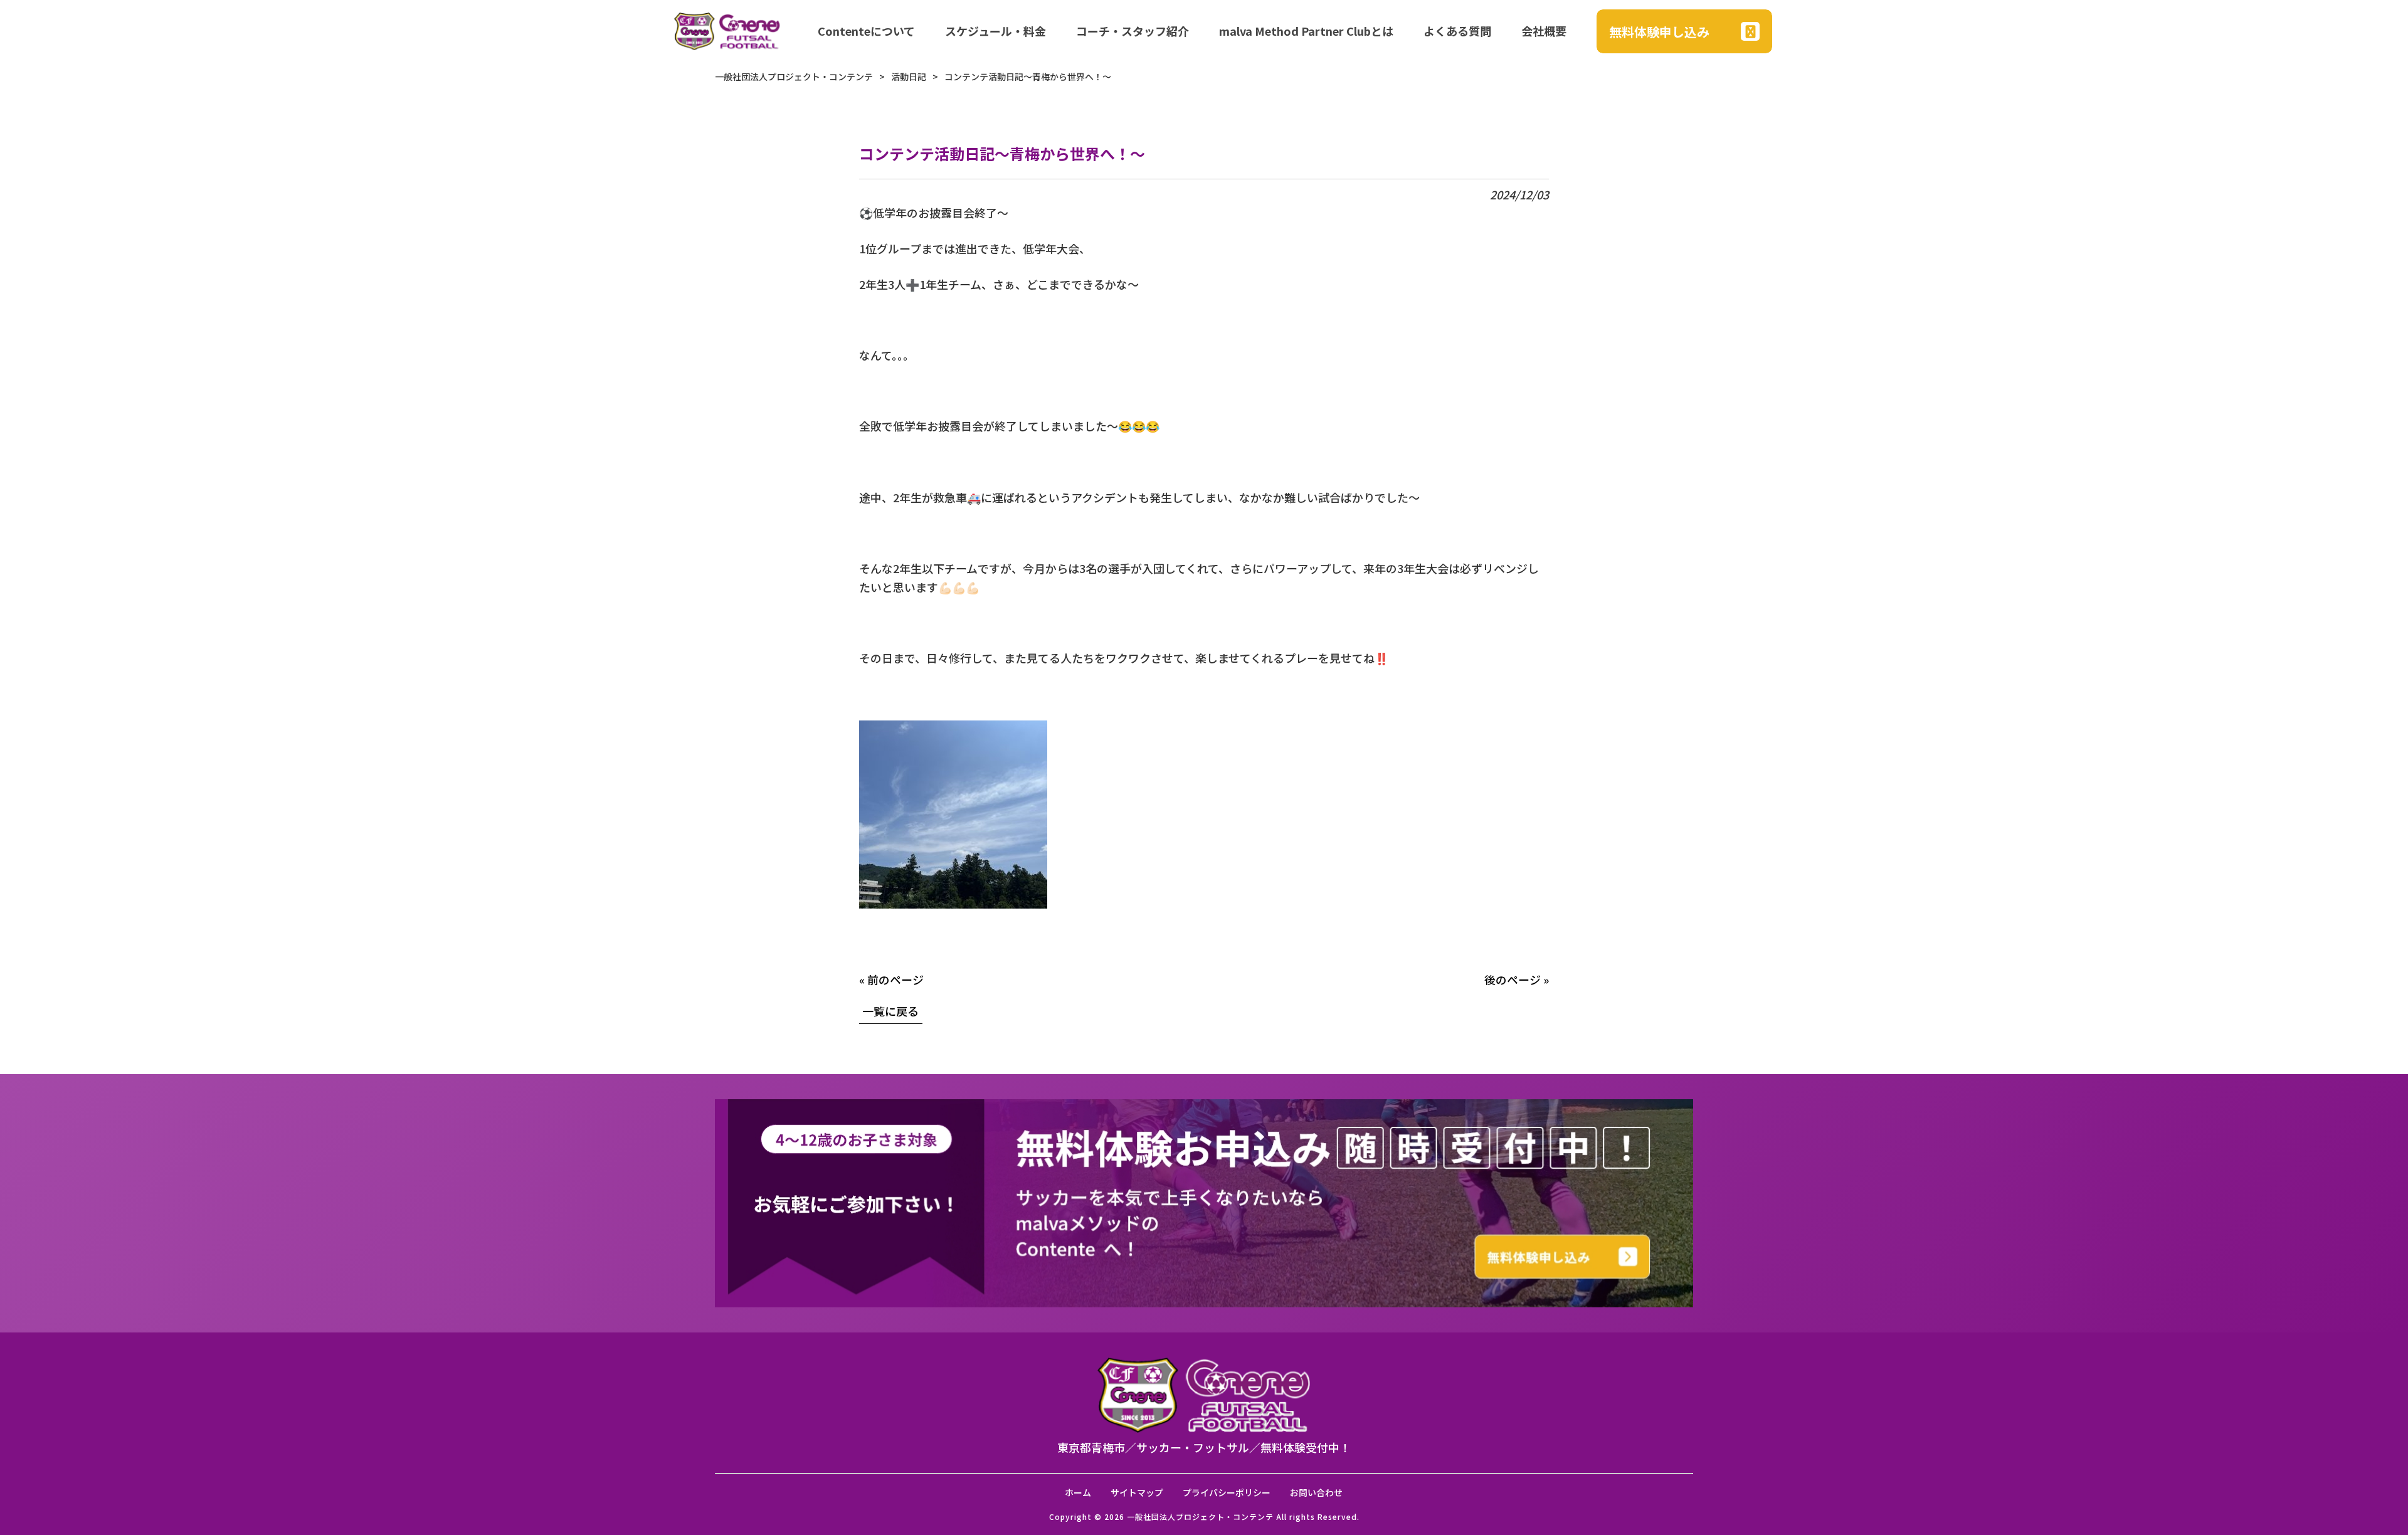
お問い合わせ (1316, 1493)
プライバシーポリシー (1227, 1493)
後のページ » (1517, 979)
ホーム (1078, 1493)
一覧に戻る (890, 1011)
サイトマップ (1137, 1493)
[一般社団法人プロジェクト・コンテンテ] (727, 31)
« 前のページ (891, 979)
